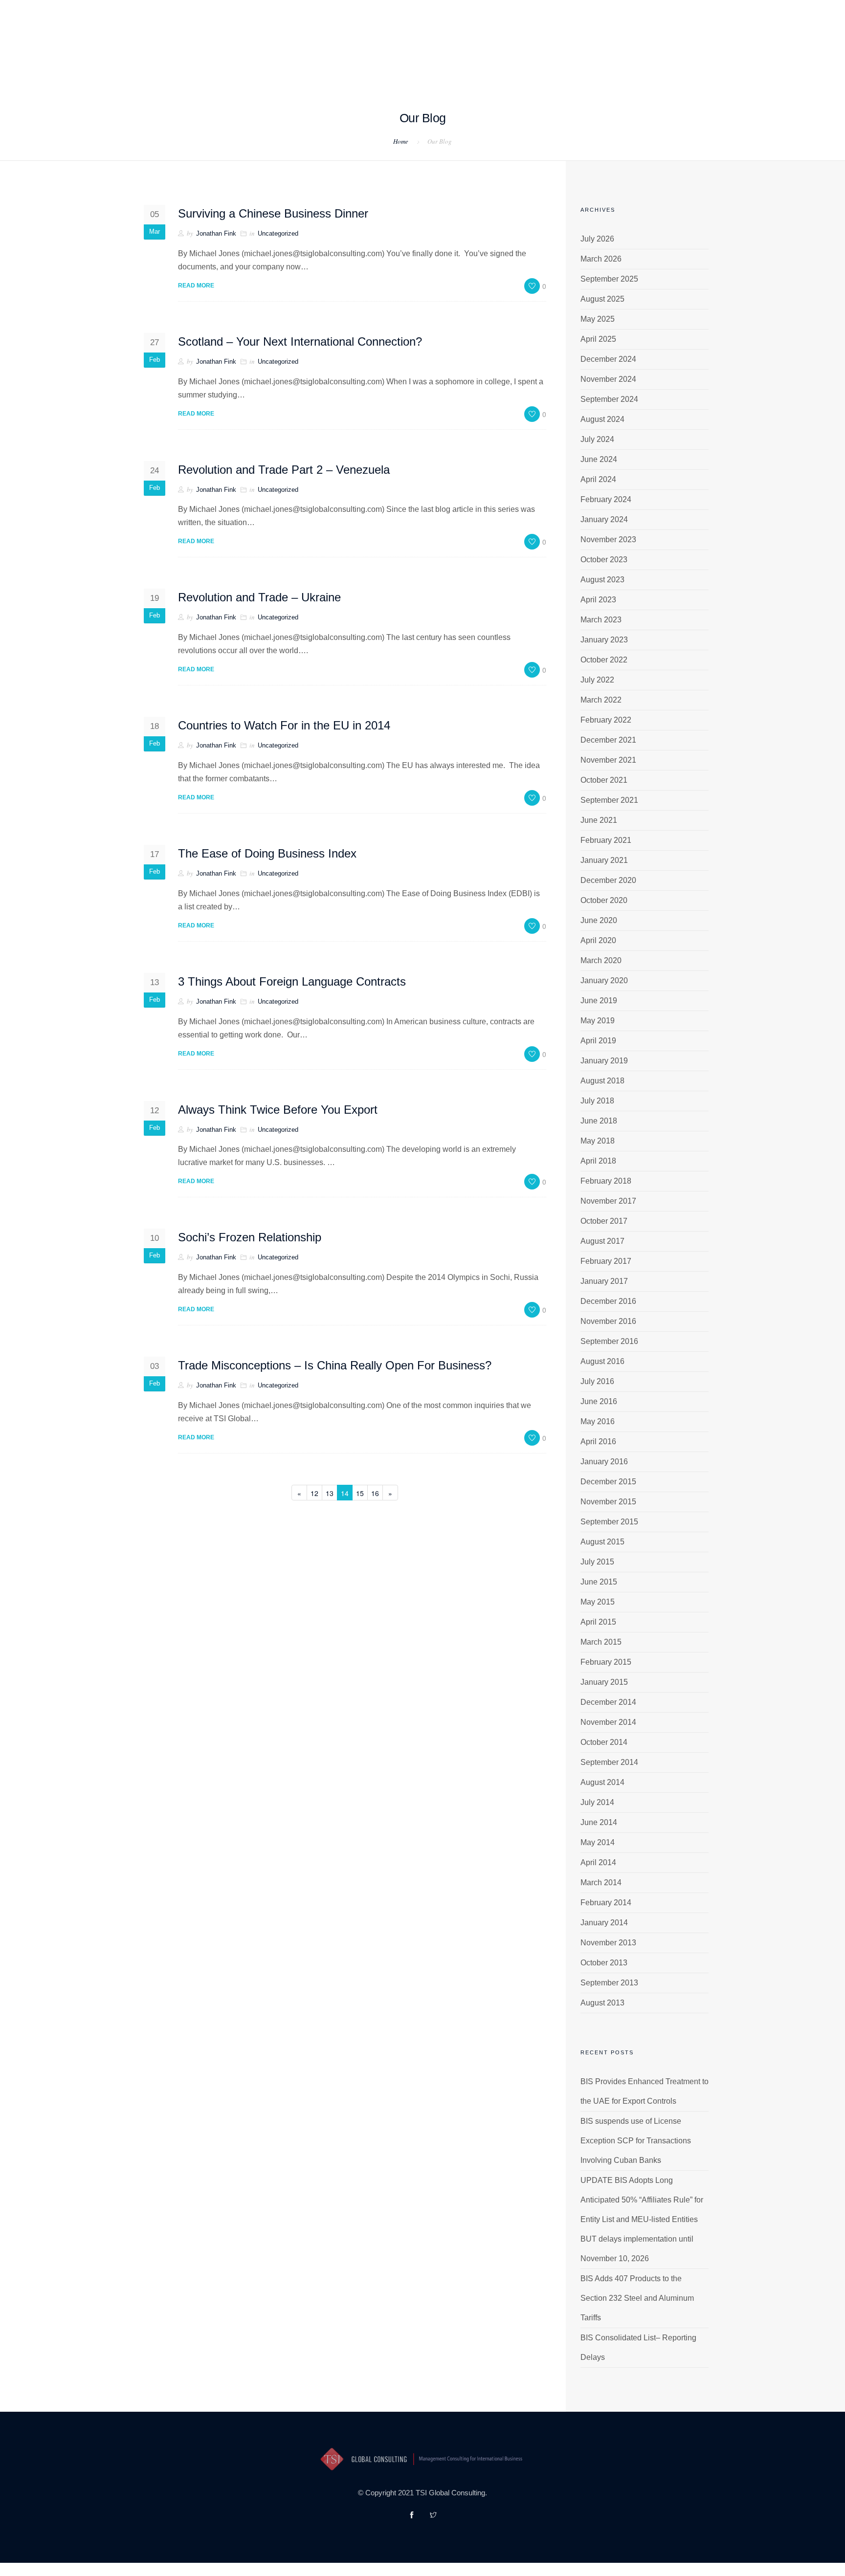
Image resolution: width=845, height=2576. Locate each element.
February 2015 (606, 1662)
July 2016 (597, 1381)
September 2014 (609, 1762)
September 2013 (609, 1983)
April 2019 (598, 1041)
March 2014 (601, 1882)
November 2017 (608, 1201)
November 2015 (608, 1502)
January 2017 (604, 1281)
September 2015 (609, 1522)
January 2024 (604, 519)
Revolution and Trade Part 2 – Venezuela (284, 470)
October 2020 (604, 900)
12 (314, 1493)
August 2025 (602, 299)
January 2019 (604, 1061)
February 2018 (606, 1181)
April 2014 (598, 1862)
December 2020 (608, 880)
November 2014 (608, 1722)
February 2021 (606, 840)
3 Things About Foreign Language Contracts (292, 981)
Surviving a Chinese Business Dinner (273, 213)
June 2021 (599, 820)
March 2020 (601, 960)
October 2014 (604, 1742)
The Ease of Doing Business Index (267, 853)
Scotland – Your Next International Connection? (300, 341)
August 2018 (602, 1081)
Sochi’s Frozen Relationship (250, 1237)
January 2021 (604, 860)
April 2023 (598, 600)
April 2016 (598, 1442)
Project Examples (319, 60)
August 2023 (602, 580)
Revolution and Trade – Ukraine (259, 597)
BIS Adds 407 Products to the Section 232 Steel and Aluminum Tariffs (637, 2298)
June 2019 (599, 1001)
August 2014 (602, 1782)
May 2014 (598, 1842)
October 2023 (604, 560)
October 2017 (604, 1221)
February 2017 (606, 1261)
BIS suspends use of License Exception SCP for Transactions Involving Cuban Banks (636, 2141)
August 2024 (602, 419)
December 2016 (608, 1301)
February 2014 (606, 1903)
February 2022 (606, 720)
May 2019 (598, 1021)
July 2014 (597, 1802)
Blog (452, 60)
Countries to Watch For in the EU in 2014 (284, 725)
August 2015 (602, 1542)
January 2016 (604, 1462)
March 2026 (601, 259)
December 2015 (608, 1482)
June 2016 (599, 1401)
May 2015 (598, 1602)
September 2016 (609, 1341)
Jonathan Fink (216, 233)
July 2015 (597, 1562)
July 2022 (597, 680)
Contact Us (500, 60)
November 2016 (608, 1321)
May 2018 (598, 1141)
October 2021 (604, 780)
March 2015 (601, 1642)
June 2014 (599, 1822)
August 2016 (602, 1361)
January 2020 (604, 980)
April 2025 (598, 339)
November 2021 (608, 760)
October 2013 (604, 1963)
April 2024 (598, 479)
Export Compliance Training (596, 60)
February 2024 (606, 499)
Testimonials (399, 60)
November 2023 (608, 539)
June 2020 (599, 920)
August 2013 (602, 2003)
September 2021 (609, 800)
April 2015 (598, 1622)
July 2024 (597, 439)
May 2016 (598, 1421)
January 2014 (604, 1923)
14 (345, 1493)
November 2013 (608, 1943)
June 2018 (599, 1121)
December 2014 (608, 1702)
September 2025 (609, 279)
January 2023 (604, 640)
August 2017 (602, 1241)
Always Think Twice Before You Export (278, 1110)
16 (375, 1493)
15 (360, 1493)
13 (330, 1493)
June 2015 (599, 1582)
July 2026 (597, 239)
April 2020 (598, 940)
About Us (247, 60)
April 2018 (598, 1161)
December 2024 (608, 359)
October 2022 (604, 660)
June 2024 (599, 459)
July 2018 (597, 1101)
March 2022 (601, 700)
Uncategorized (278, 233)
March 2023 (601, 620)
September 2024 (609, 399)
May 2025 (598, 319)
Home (203, 60)
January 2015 (604, 1682)
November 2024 (608, 379)
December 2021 (608, 740)
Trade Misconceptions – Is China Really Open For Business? (335, 1365)
